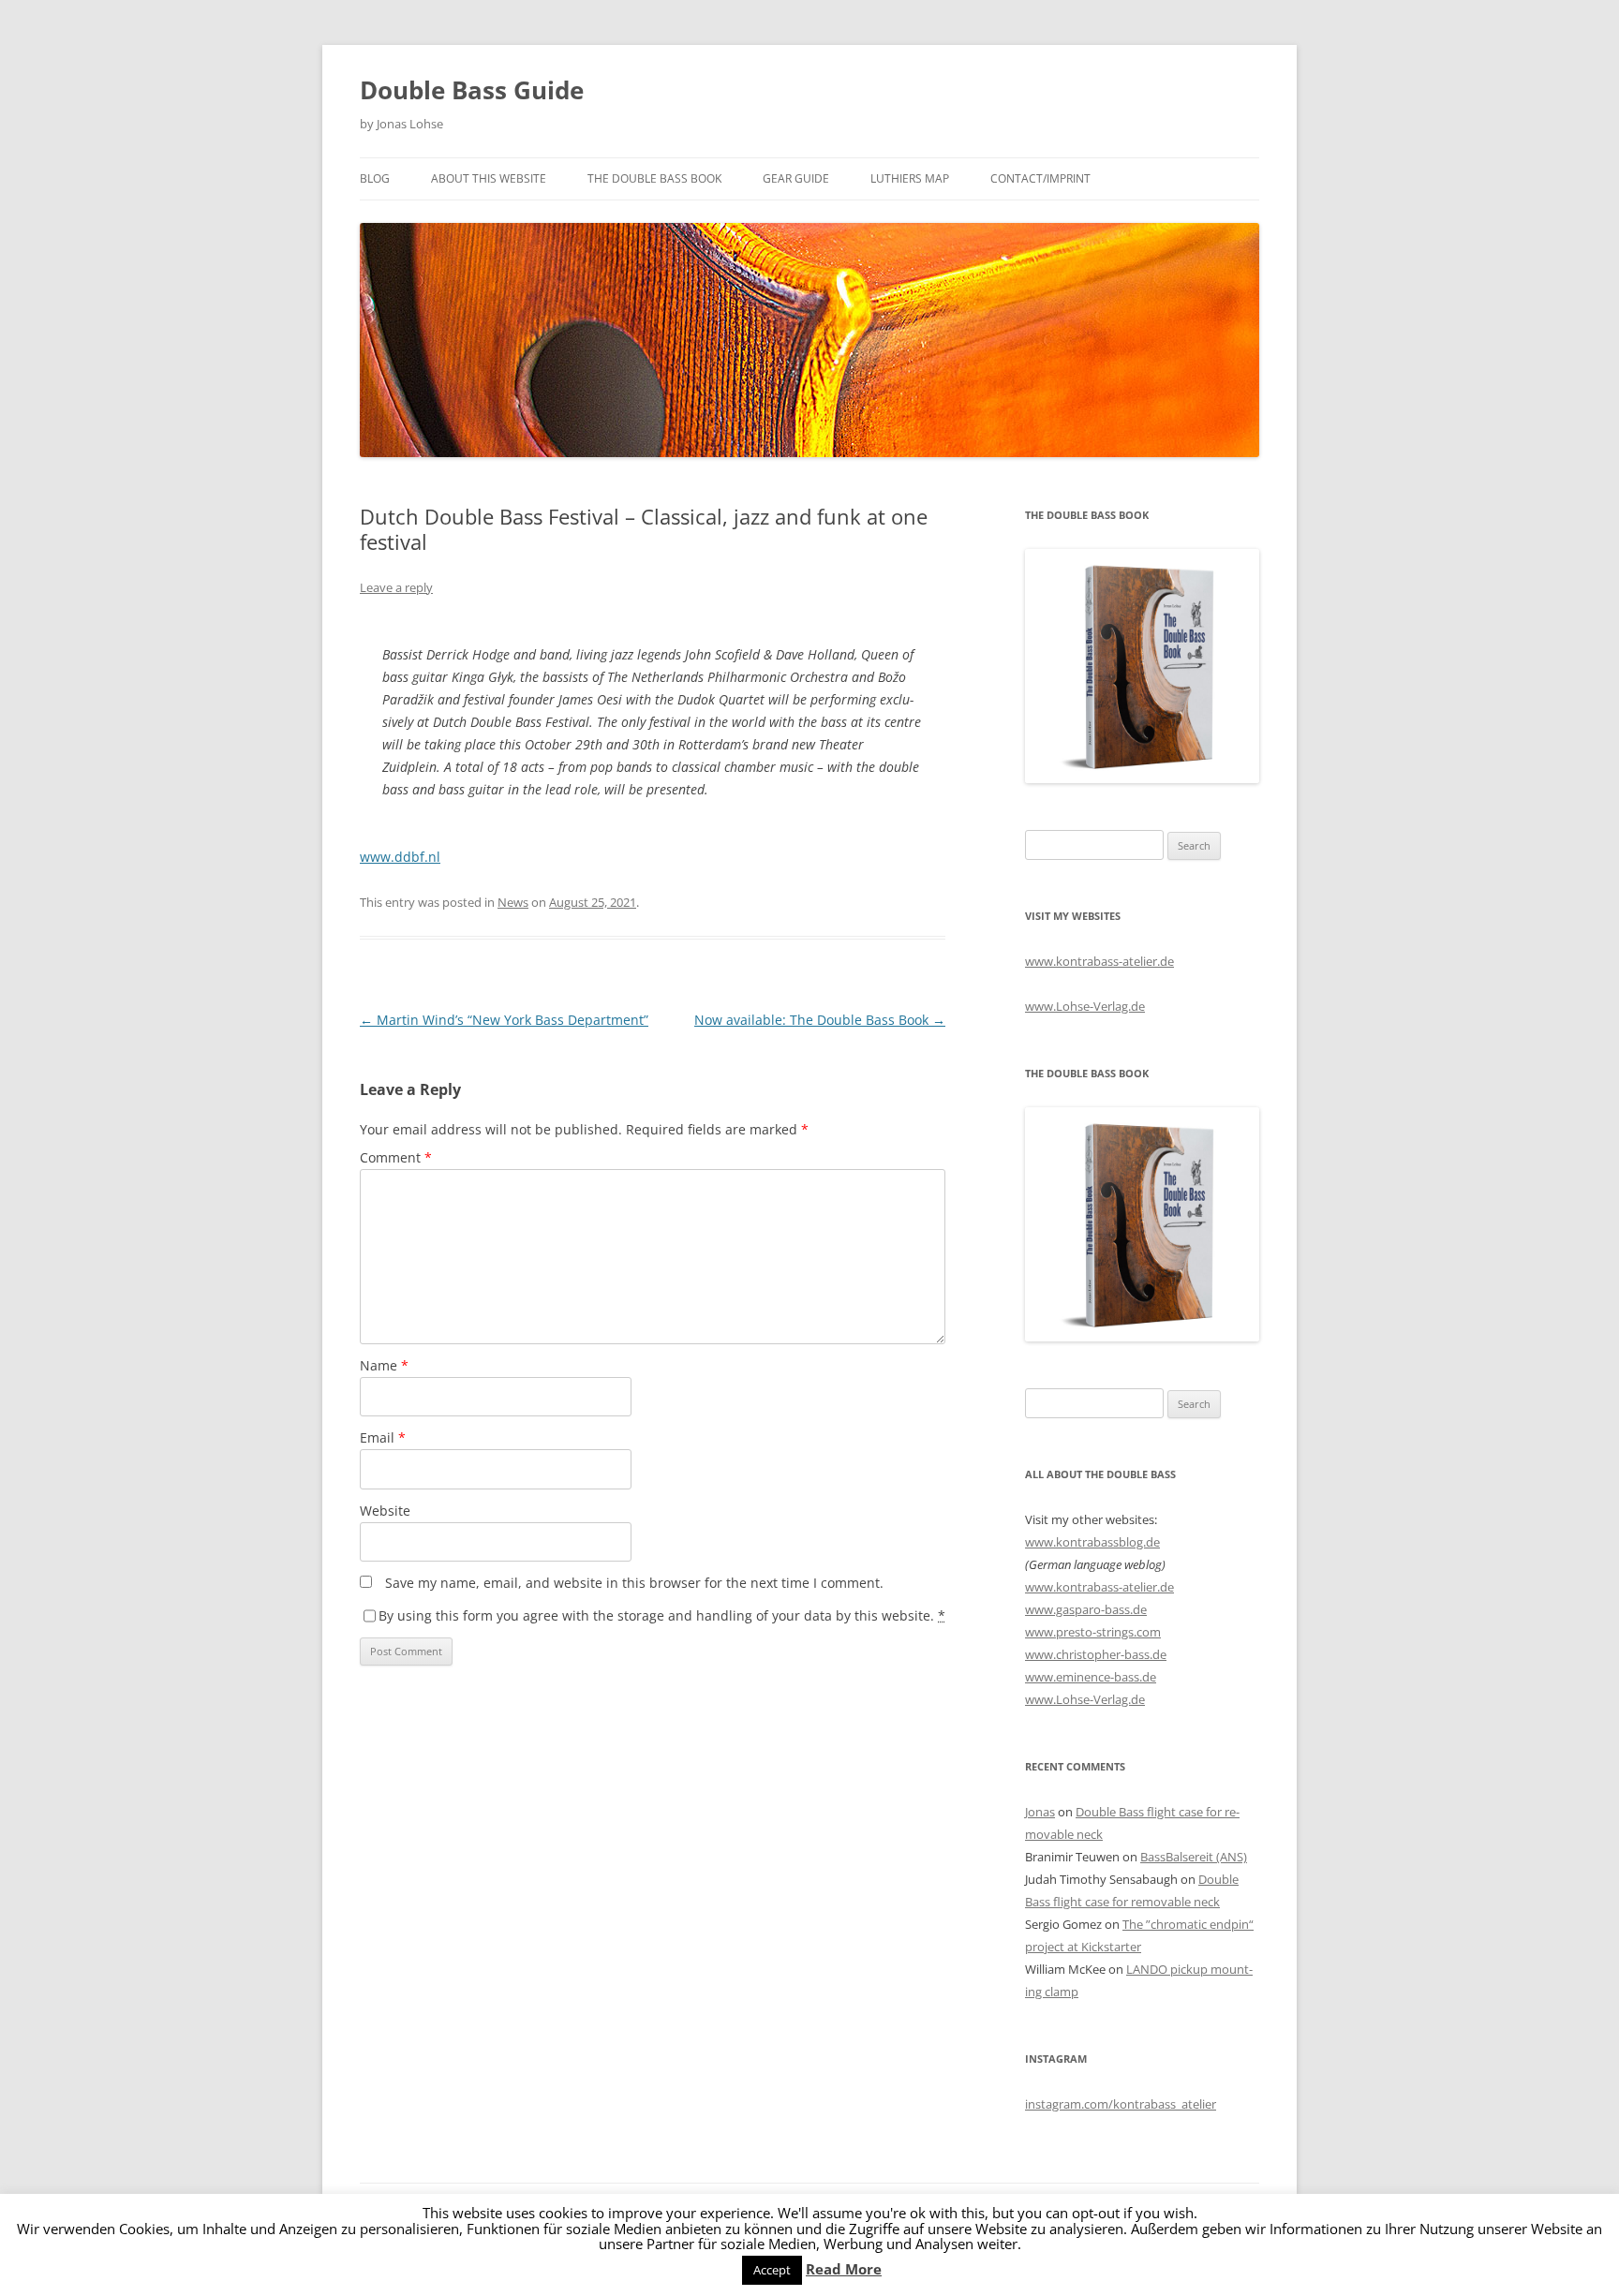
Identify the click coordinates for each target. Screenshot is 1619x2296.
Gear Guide (796, 178)
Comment (396, 1157)
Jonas (1040, 1812)
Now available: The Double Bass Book (820, 1020)
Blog (375, 178)
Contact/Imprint (1040, 178)
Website (385, 1511)
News (513, 902)
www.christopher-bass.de (1096, 1654)
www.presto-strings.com (1093, 1632)
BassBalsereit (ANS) (1194, 1857)
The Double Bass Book (654, 178)
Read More (844, 2269)
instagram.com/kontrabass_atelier (1121, 2104)
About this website (489, 178)
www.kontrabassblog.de (1092, 1542)
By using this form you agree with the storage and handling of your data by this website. (662, 1615)
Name (384, 1365)
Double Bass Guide (472, 90)
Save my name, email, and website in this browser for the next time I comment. (634, 1583)
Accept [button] (772, 2270)
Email (383, 1437)
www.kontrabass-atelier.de (1099, 961)
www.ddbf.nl (400, 857)
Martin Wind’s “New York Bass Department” (504, 1020)
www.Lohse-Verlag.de (1085, 1006)
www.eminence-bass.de (1091, 1677)
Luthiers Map (910, 178)
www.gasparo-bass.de (1086, 1609)
